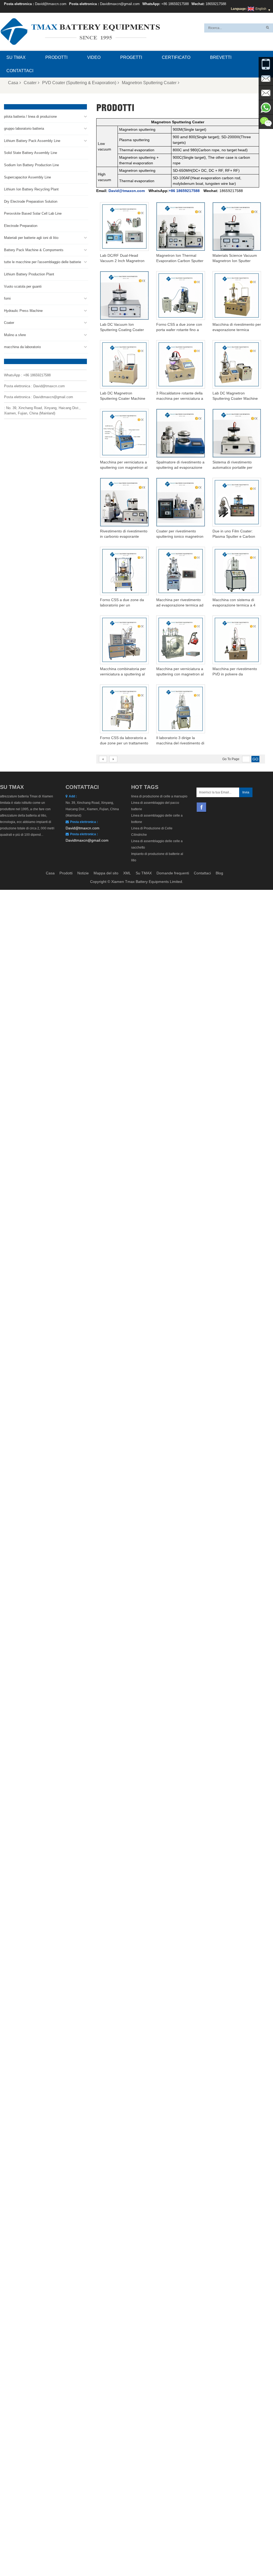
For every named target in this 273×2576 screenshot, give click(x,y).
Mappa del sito (106, 873)
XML (127, 873)
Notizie (83, 873)
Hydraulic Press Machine (23, 311)
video (94, 57)
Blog (219, 873)
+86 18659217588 (175, 4)
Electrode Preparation (21, 226)
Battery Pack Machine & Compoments (34, 250)
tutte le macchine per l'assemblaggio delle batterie (43, 262)
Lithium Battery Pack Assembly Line (32, 141)
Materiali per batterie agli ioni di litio (31, 238)
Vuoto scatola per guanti (23, 286)
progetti (131, 57)
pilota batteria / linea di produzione (30, 117)
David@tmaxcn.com (51, 4)
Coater (30, 83)
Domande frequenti (173, 873)
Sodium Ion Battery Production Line (31, 165)
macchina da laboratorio (22, 347)
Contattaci (20, 71)
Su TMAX (16, 57)
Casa (13, 83)
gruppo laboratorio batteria (24, 129)
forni (7, 298)
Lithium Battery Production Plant (29, 274)
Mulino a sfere (15, 335)
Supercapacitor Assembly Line (27, 177)
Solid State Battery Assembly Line (31, 153)
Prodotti (56, 57)
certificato (176, 57)
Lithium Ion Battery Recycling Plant (31, 189)
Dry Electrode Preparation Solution (31, 201)
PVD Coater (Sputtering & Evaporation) (79, 83)
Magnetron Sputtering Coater (149, 83)
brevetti (221, 57)
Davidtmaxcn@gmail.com (120, 4)
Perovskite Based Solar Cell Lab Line (33, 213)
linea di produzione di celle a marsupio (159, 796)
